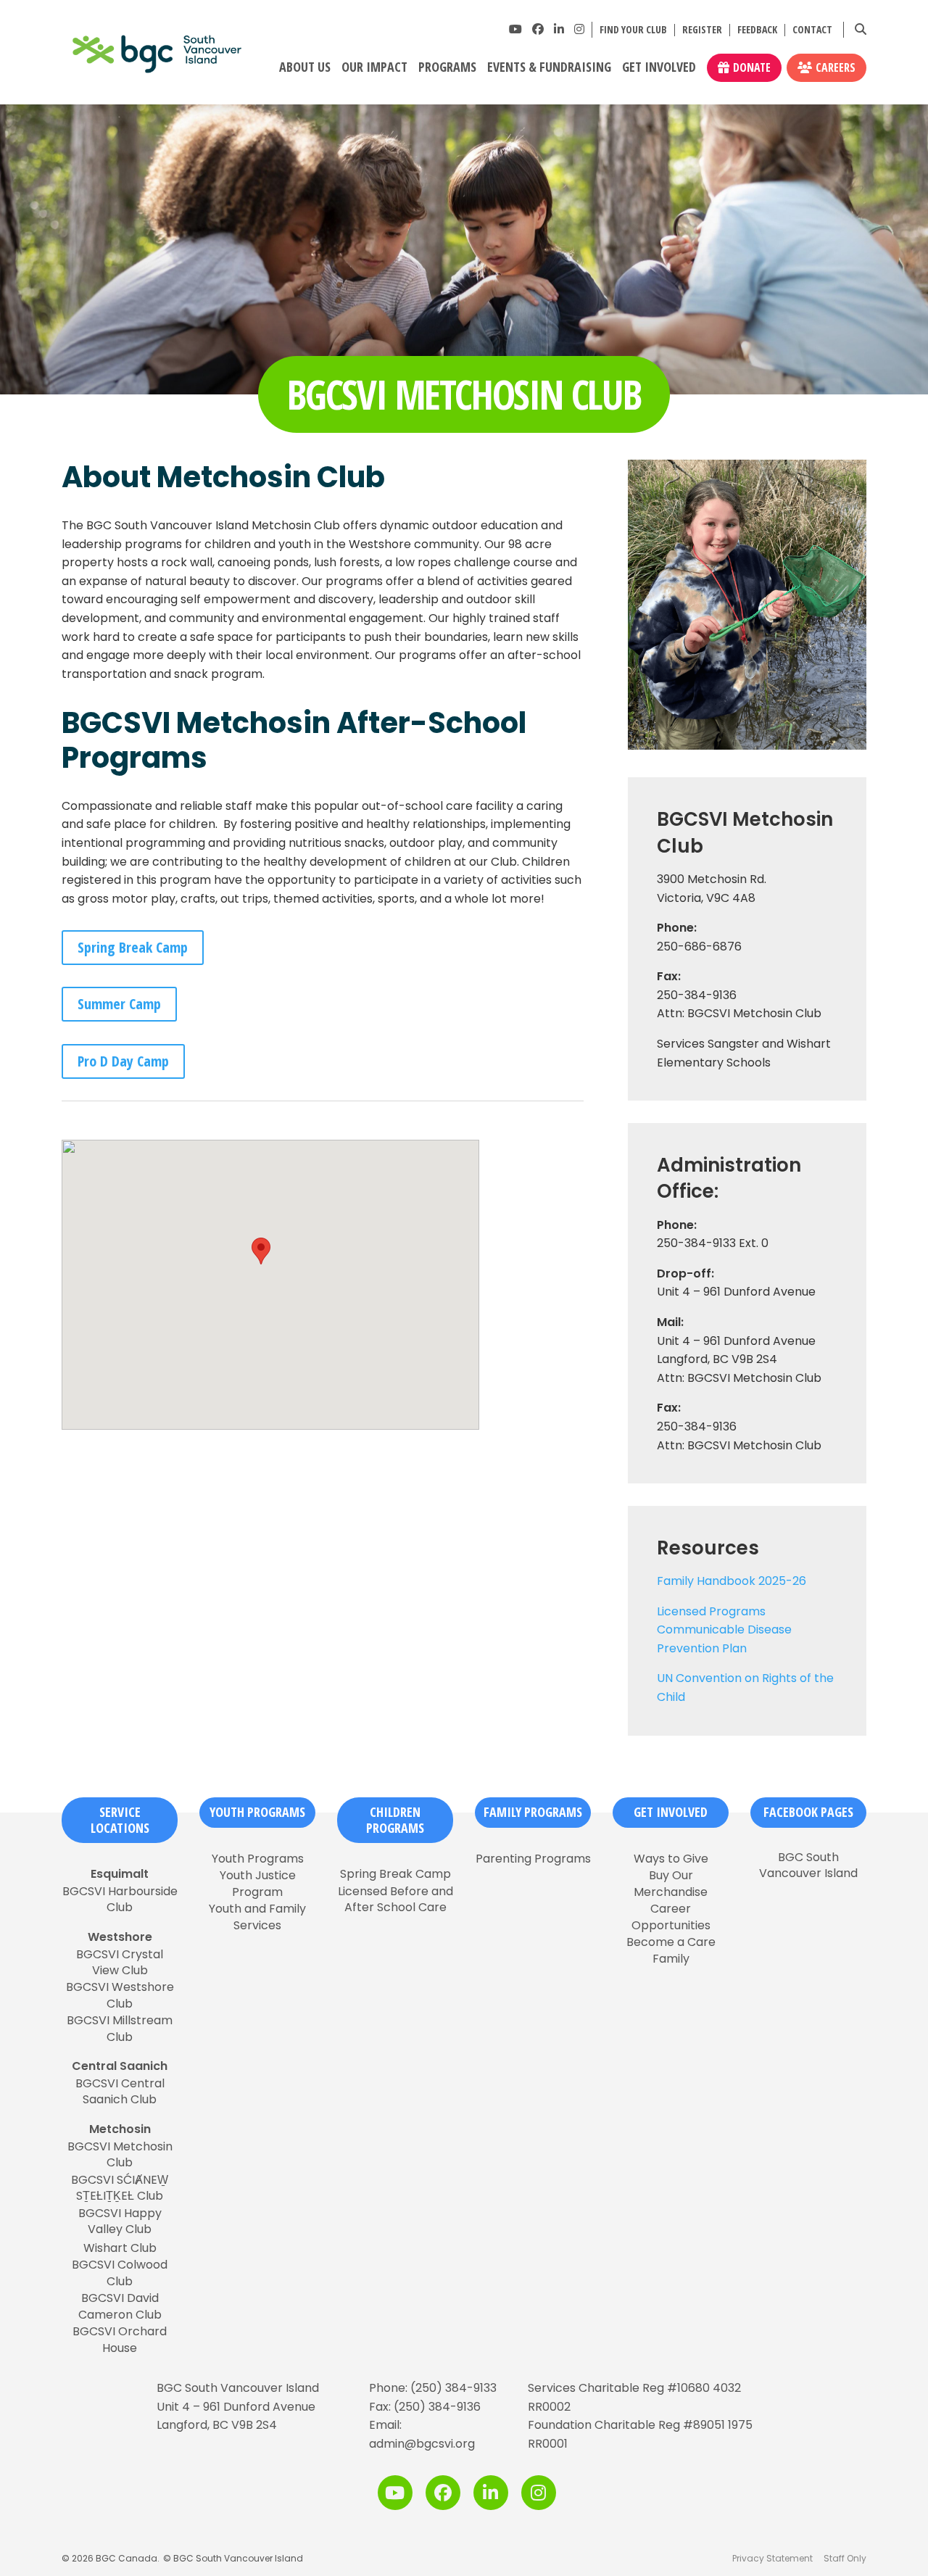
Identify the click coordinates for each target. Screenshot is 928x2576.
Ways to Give (671, 1859)
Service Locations (120, 1820)
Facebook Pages (808, 1812)
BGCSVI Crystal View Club (120, 1963)
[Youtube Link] (515, 29)
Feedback (757, 30)
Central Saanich (120, 2066)
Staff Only (845, 2558)
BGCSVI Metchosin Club (120, 2155)
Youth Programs (257, 1812)
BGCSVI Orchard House (120, 2340)
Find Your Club (633, 30)
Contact (812, 30)
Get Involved (659, 67)
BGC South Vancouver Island (808, 1865)
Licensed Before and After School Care (395, 1900)
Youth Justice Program (258, 1884)
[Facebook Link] (538, 29)
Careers (836, 67)
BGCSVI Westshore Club (120, 1995)
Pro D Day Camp (123, 1061)
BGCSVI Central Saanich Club (120, 2092)
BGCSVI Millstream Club (120, 2029)
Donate (752, 67)
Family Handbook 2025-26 (732, 1581)
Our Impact (374, 67)
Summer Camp (119, 1004)
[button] (261, 1251)
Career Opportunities (671, 1917)
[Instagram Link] (579, 29)
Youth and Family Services (257, 1917)
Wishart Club (120, 2248)
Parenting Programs (533, 1859)
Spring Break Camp (133, 947)
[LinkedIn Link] (559, 29)
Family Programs (533, 1812)
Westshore (120, 1937)
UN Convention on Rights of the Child (745, 1687)
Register (702, 30)
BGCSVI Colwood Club (120, 2273)
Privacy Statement (772, 2558)
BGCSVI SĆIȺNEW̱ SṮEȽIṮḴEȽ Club (120, 2188)
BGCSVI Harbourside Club (120, 1900)
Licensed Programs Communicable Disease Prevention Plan (724, 1630)
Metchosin (120, 2129)
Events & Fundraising (549, 67)
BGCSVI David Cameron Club (120, 2306)
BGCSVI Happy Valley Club (120, 2221)
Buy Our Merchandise (671, 1884)
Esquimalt (120, 1874)
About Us (305, 67)
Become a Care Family (671, 1950)
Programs (447, 67)
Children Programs (395, 1820)
